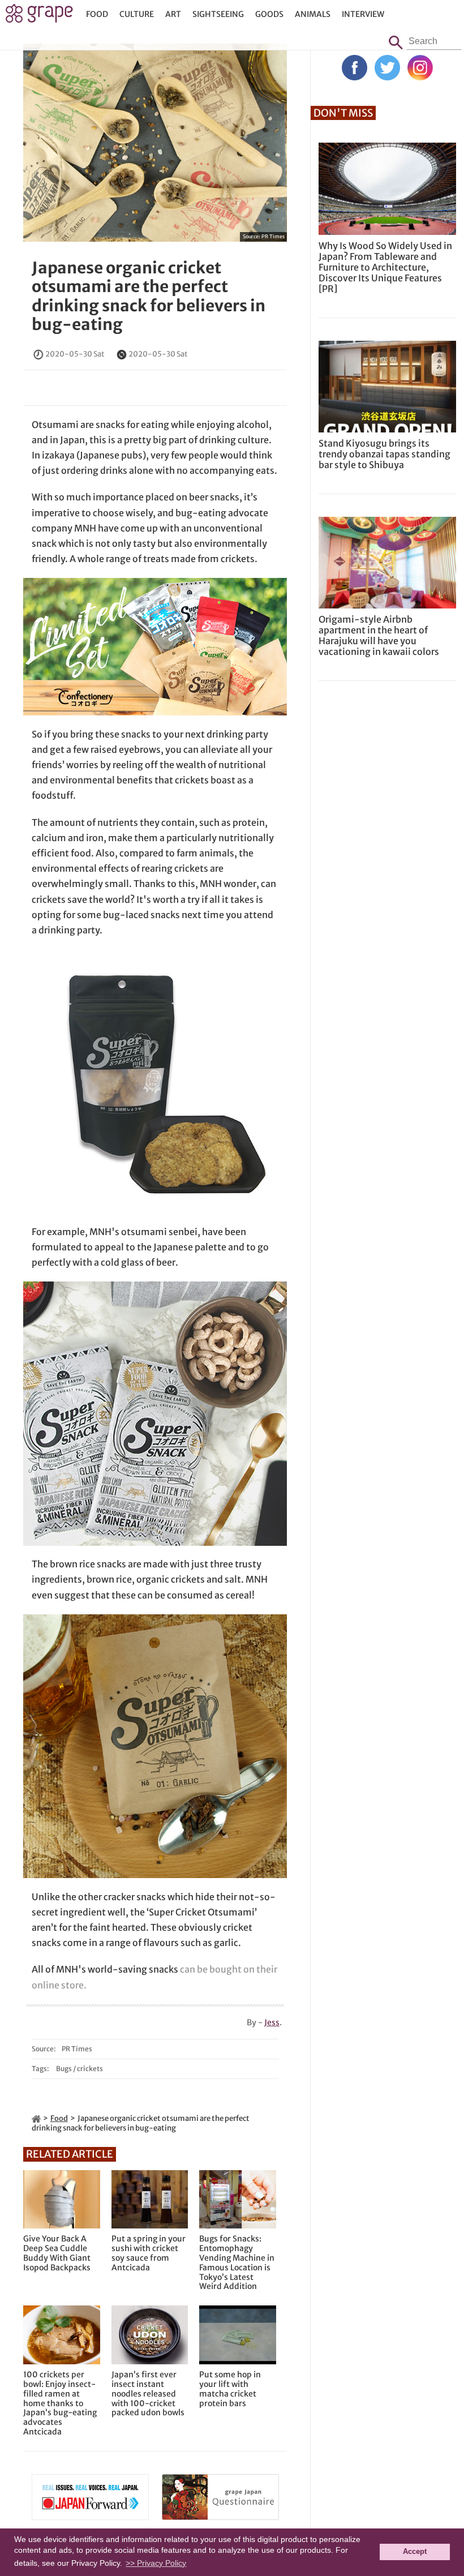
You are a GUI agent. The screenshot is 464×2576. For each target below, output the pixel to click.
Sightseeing (218, 14)
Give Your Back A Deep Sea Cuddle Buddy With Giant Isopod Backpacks (57, 2253)
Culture (137, 14)
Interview (363, 14)
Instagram (420, 68)
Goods (269, 14)
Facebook (355, 68)
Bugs (64, 2069)
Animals (313, 14)
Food (97, 14)
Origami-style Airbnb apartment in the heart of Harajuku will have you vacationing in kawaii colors (379, 636)
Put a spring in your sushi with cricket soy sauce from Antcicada (149, 2253)
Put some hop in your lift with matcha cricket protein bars (230, 2389)
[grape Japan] (36, 2118)
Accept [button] (415, 2552)
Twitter (387, 68)
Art (173, 14)
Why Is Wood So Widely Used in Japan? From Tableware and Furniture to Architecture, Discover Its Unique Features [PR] (385, 267)
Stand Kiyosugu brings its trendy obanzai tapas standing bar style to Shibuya (384, 454)
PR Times (273, 236)
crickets (90, 2069)
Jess (272, 2022)
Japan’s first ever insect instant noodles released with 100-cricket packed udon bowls (148, 2394)
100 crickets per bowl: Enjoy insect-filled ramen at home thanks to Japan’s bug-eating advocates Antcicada (60, 2403)
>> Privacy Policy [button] (156, 2563)
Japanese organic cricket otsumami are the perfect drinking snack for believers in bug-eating (149, 296)
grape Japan (39, 16)
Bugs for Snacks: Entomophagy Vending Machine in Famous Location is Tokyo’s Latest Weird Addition (237, 2263)
